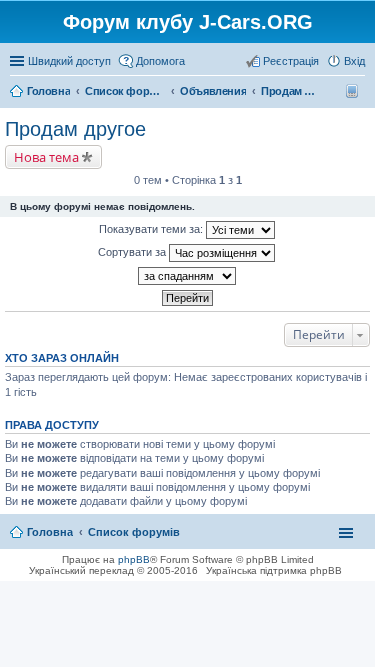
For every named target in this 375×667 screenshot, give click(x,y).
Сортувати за (133, 252)
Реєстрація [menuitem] (291, 61)
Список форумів (134, 532)
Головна (50, 532)
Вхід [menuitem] (354, 61)
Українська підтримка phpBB (274, 570)
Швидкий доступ (69, 61)
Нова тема (46, 157)
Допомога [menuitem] (160, 61)
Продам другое (75, 129)
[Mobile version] (354, 91)
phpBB (134, 559)
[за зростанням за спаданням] (187, 276)
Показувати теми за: (152, 229)
